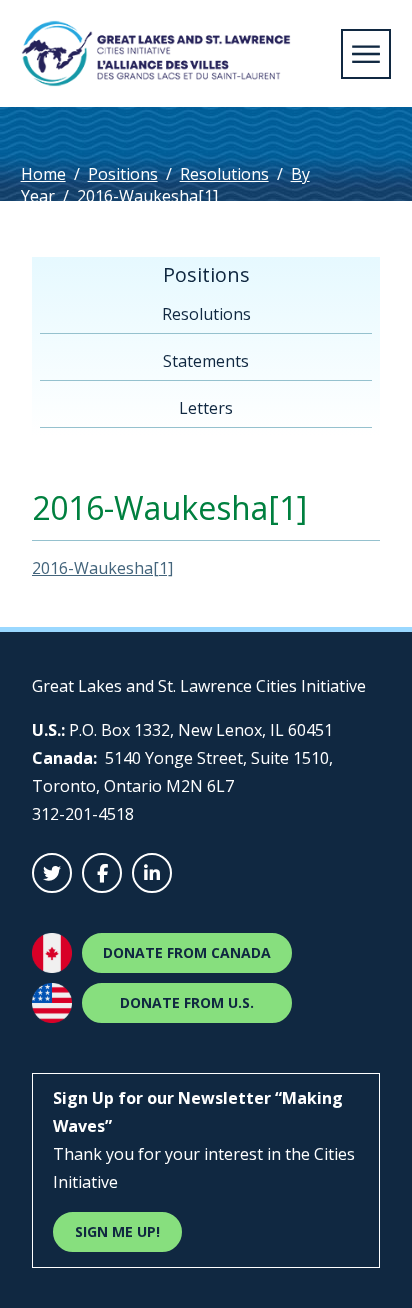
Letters (206, 408)
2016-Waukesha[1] (102, 568)
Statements (206, 361)
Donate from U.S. (187, 1002)
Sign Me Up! (117, 1231)
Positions (123, 174)
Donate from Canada (187, 952)
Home (43, 174)
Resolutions (224, 174)
